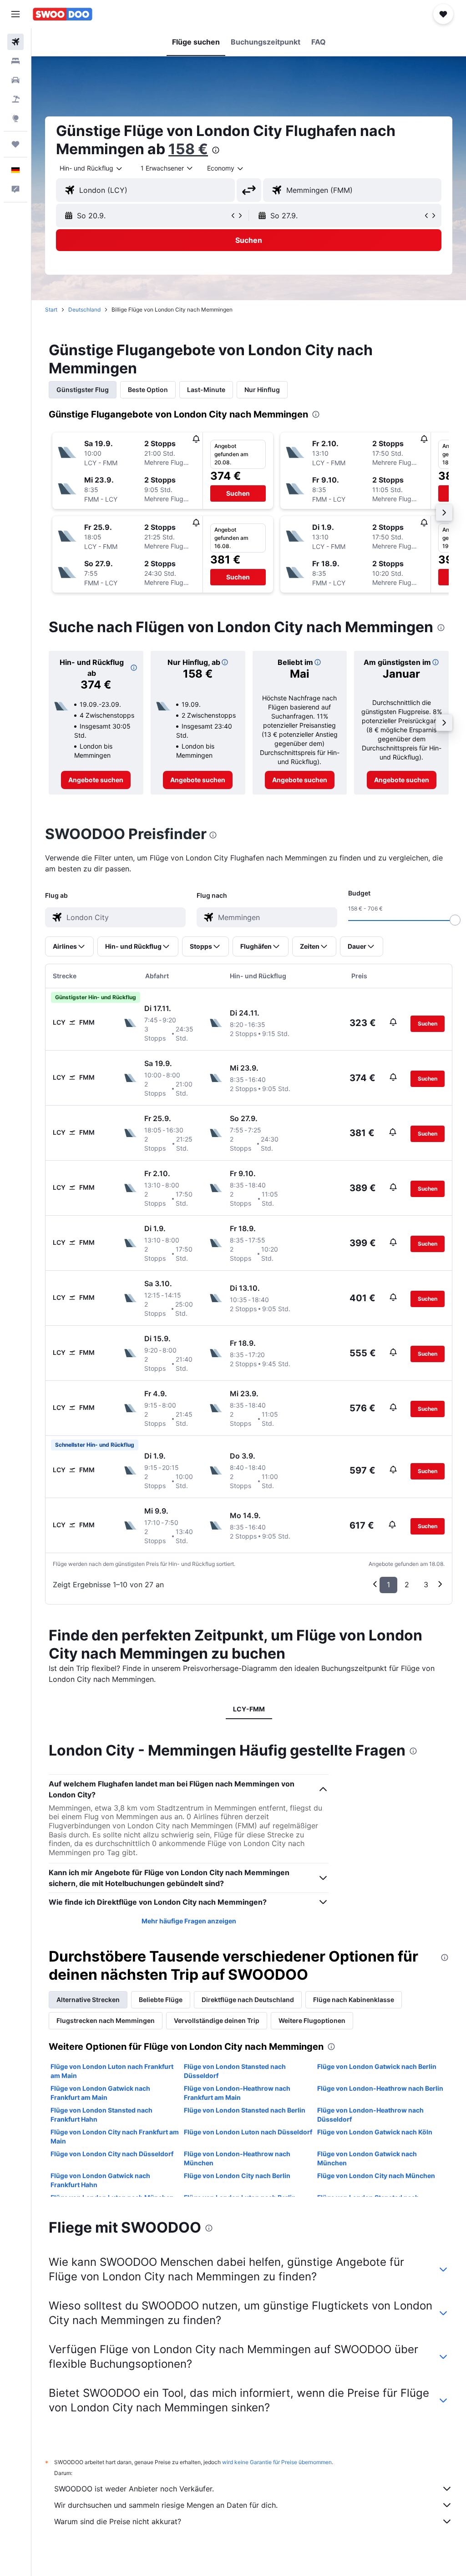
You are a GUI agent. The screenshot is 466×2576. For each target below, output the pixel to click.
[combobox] (226, 168)
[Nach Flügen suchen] (15, 42)
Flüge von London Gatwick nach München (367, 2158)
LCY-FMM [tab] (249, 1709)
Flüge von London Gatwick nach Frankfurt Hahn (100, 2180)
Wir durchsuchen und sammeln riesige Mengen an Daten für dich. (166, 2505)
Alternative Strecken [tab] (88, 2000)
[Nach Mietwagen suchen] (15, 80)
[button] (15, 14)
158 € (188, 149)
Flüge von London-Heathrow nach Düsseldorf (370, 2115)
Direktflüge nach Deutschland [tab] (248, 2000)
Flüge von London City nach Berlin (237, 2176)
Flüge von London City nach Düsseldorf (112, 2154)
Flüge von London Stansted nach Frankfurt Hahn (101, 2115)
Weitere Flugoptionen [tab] (312, 2020)
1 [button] (388, 1585)
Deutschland (84, 309)
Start (51, 309)
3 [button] (426, 1585)
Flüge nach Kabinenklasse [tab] (354, 2000)
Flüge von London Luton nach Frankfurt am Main (112, 2071)
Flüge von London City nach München (376, 2176)
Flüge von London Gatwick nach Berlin (377, 2066)
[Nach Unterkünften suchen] (15, 61)
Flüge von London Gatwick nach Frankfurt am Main (100, 2093)
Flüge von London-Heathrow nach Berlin (380, 2088)
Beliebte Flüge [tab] (161, 2000)
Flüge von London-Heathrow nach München (237, 2158)
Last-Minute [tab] (206, 390)
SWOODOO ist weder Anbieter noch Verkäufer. (134, 2489)
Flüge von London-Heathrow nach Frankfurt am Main (237, 2093)
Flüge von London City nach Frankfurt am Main (115, 2136)
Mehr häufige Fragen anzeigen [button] (189, 1921)
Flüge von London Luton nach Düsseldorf (248, 2132)
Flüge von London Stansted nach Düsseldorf (235, 2071)
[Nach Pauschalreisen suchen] (15, 99)
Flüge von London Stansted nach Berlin (245, 2110)
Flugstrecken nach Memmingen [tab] (106, 2020)
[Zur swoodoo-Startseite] (63, 14)
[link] (96, 780)
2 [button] (407, 1585)
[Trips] (15, 144)
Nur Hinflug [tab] (262, 390)
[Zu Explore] (15, 118)
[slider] (455, 920)
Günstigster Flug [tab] (83, 390)
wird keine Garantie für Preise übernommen (277, 2462)
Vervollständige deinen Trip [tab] (217, 2020)
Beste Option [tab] (148, 390)
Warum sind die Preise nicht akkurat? (118, 2521)
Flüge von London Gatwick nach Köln (375, 2132)
